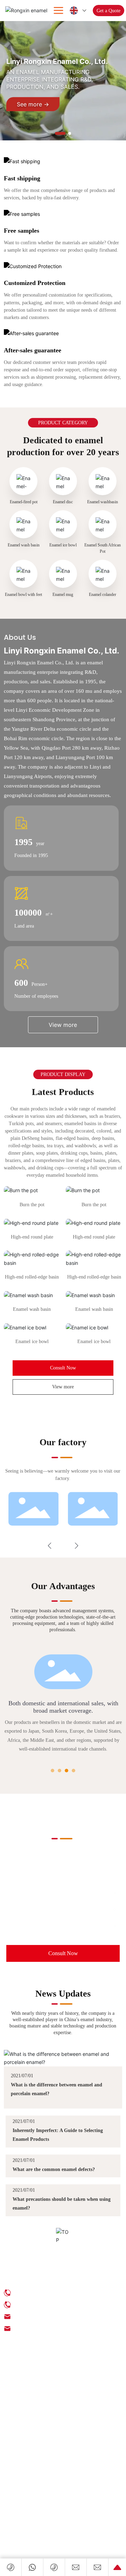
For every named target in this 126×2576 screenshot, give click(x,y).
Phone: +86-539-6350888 (41, 2293)
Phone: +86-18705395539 (42, 2305)
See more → (33, 104)
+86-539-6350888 (34, 1893)
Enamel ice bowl (63, 545)
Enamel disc (63, 502)
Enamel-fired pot (24, 502)
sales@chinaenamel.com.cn (48, 1926)
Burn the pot (32, 1204)
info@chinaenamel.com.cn (47, 1910)
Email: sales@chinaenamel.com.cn (51, 2328)
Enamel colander (103, 595)
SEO (8, 2415)
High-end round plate (32, 1237)
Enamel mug (63, 595)
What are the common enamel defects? (54, 2169)
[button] (60, 133)
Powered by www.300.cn (37, 2415)
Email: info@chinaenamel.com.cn (50, 2316)
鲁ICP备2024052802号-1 (29, 2408)
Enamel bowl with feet (23, 595)
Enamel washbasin (103, 502)
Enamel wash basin (24, 545)
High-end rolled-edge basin (32, 1277)
